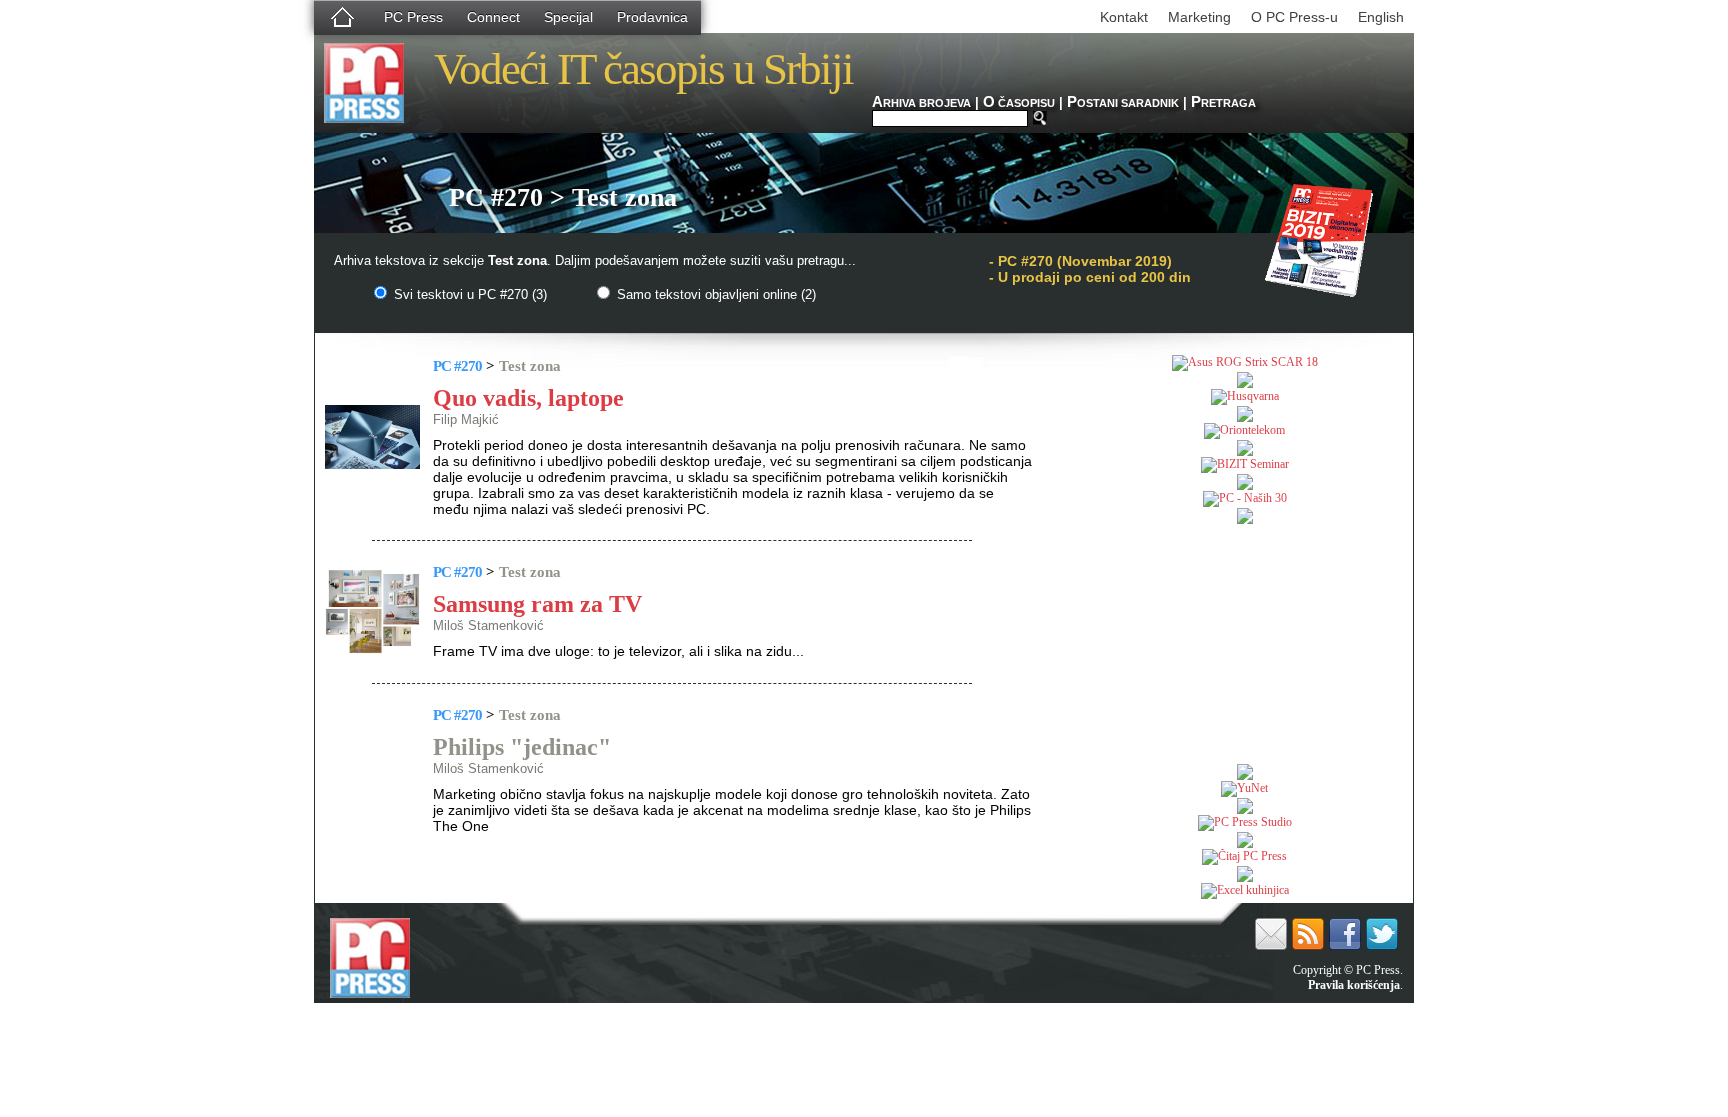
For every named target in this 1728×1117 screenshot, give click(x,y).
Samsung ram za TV (537, 604)
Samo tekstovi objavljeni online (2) (714, 294)
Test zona (530, 366)
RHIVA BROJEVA (921, 103)
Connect (493, 17)
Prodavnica (652, 17)
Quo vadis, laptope (528, 398)
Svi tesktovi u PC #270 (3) (468, 294)
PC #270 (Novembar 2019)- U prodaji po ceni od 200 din (1090, 269)
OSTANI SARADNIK (1123, 103)
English (1381, 17)
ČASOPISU (1019, 103)
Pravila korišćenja (1354, 985)
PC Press (413, 17)
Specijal (568, 17)
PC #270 (457, 366)
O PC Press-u (1294, 17)
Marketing (1199, 17)
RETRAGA (1223, 103)
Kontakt (1124, 17)
